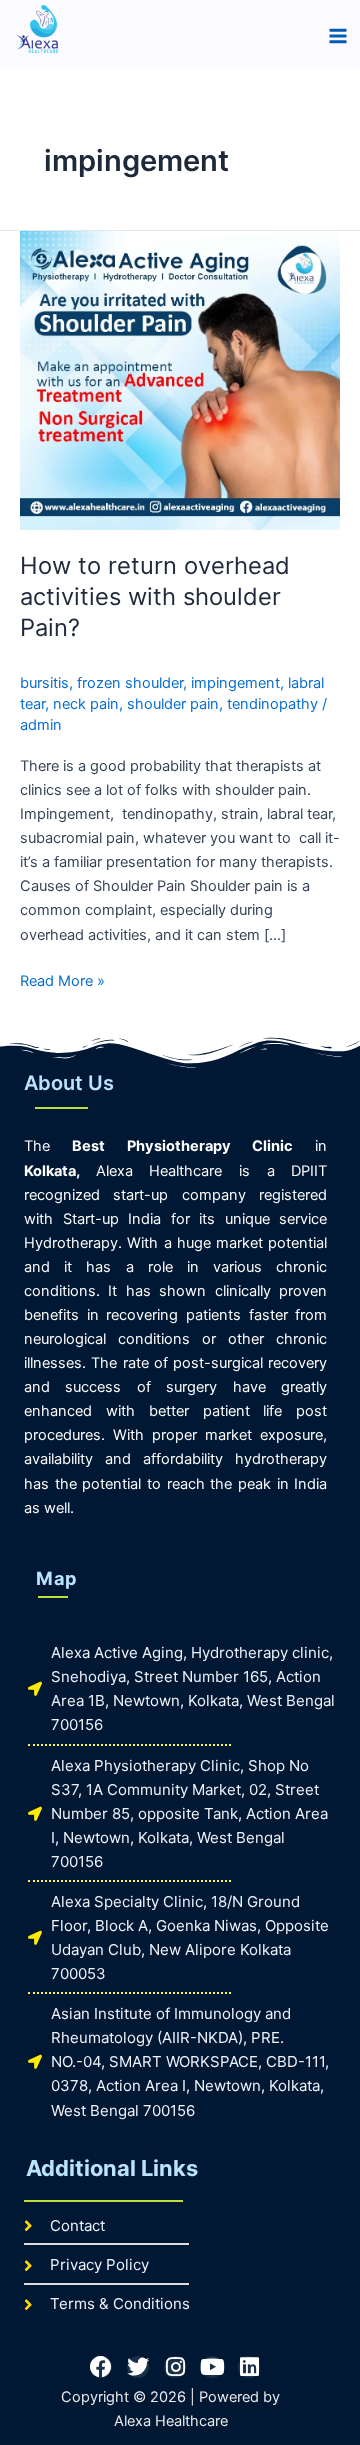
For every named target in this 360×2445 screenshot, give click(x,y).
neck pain (86, 704)
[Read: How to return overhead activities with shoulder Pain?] (180, 379)
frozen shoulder (130, 683)
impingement (235, 683)
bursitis (44, 683)
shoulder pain (173, 704)
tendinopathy (272, 704)
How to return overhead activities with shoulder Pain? (155, 596)
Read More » (62, 979)
